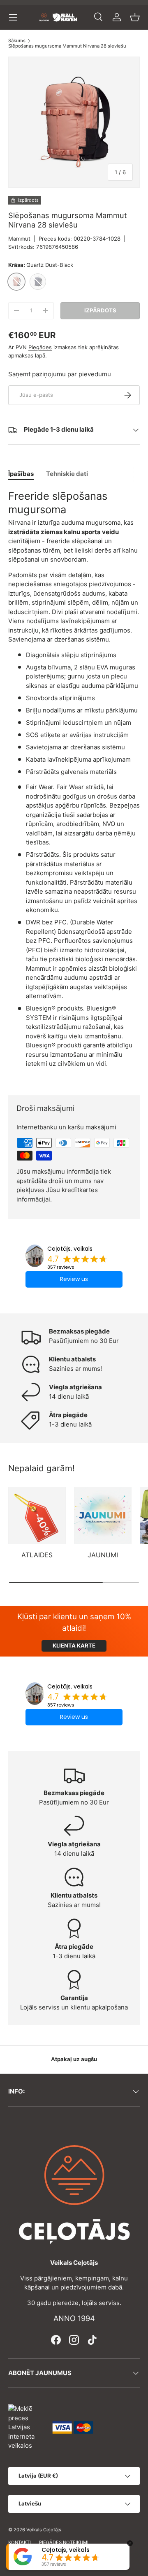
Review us (74, 1279)
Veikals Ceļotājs (44, 2530)
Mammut (19, 239)
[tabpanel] (74, 779)
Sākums (17, 41)
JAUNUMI (103, 1555)
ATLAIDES (37, 1555)
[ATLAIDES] (37, 1516)
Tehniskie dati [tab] (67, 474)
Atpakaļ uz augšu (74, 2059)
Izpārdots (100, 310)
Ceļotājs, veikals (70, 1249)
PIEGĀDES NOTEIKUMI (64, 2542)
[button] (135, 17)
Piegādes (40, 347)
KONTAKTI (20, 2542)
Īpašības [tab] (21, 474)
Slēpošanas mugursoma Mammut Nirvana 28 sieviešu (67, 46)
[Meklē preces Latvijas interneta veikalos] (26, 2427)
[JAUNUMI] (103, 1516)
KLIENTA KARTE (74, 1645)
